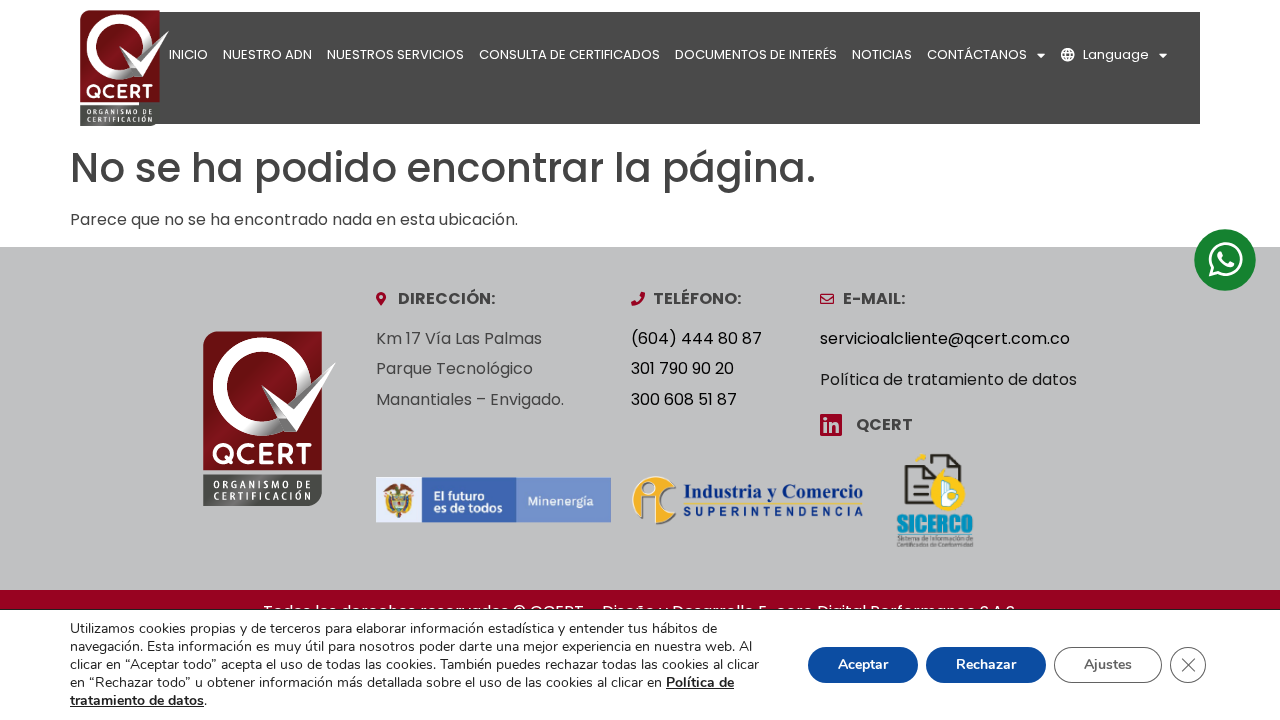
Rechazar (986, 664)
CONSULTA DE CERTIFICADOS (569, 54)
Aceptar (863, 664)
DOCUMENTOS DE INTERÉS (756, 54)
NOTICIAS (882, 54)
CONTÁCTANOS (977, 54)
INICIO (188, 54)
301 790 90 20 (682, 368)
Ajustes (1108, 664)
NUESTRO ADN (267, 54)
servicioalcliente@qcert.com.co (945, 338)
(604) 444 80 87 (696, 338)
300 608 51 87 (684, 399)
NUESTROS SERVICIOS (395, 54)
